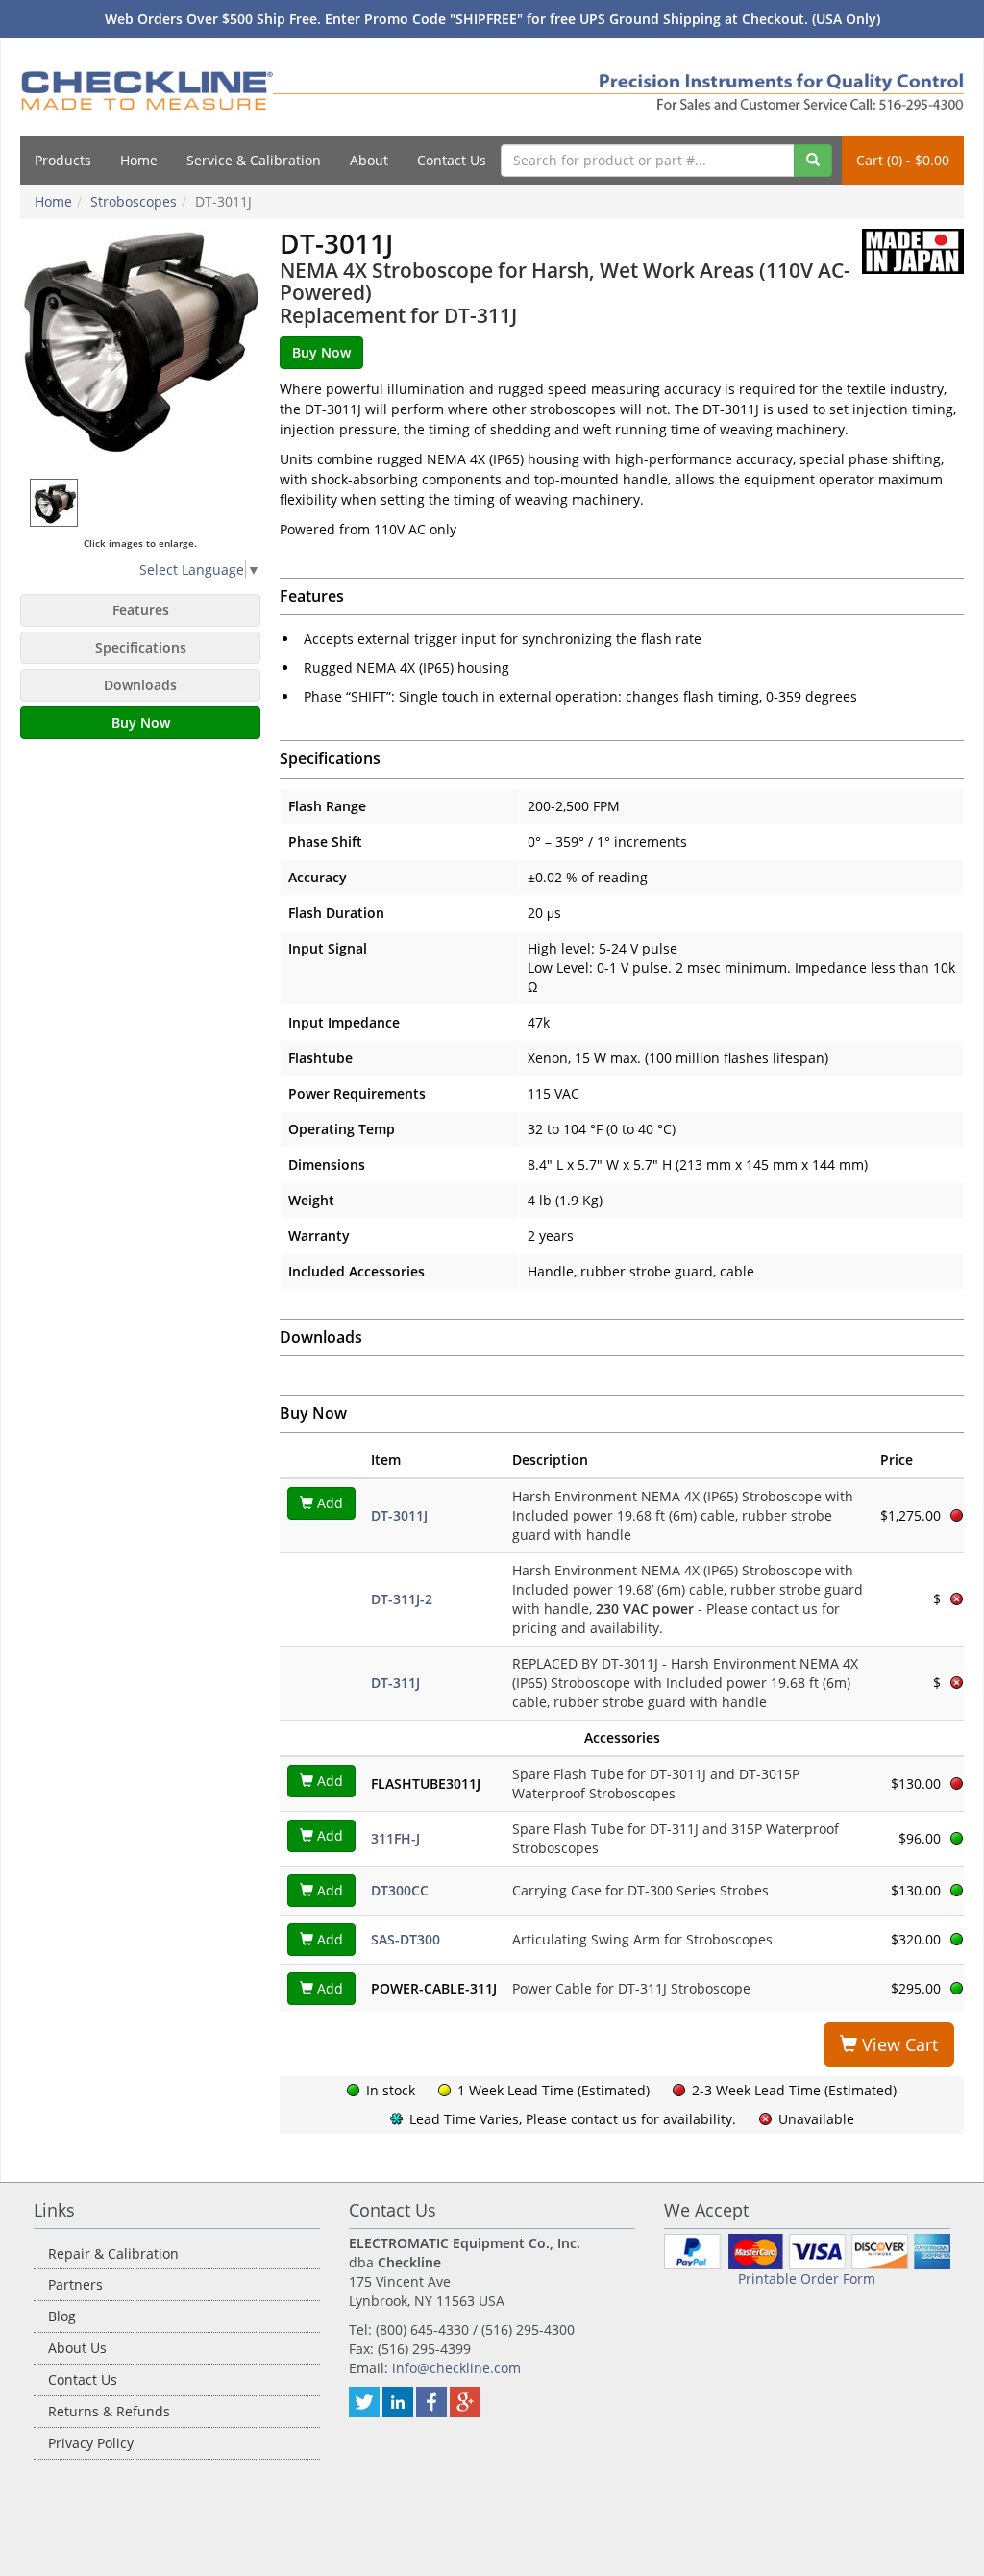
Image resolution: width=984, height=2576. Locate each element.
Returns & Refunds (109, 2411)
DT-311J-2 (402, 1599)
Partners (75, 2284)
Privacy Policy (91, 2443)
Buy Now (141, 722)
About (369, 160)
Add (328, 1503)
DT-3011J (399, 1515)
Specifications (141, 647)
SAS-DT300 (406, 1939)
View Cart (898, 2044)
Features (141, 610)
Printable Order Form (807, 2279)
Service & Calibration (254, 160)
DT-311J (395, 1683)
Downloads (140, 685)
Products (63, 160)
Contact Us (452, 160)
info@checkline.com (456, 2368)
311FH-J (395, 1838)
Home (139, 160)
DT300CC (400, 1890)
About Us (77, 2348)
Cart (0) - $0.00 (903, 160)
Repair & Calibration (113, 2254)
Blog (62, 2316)
